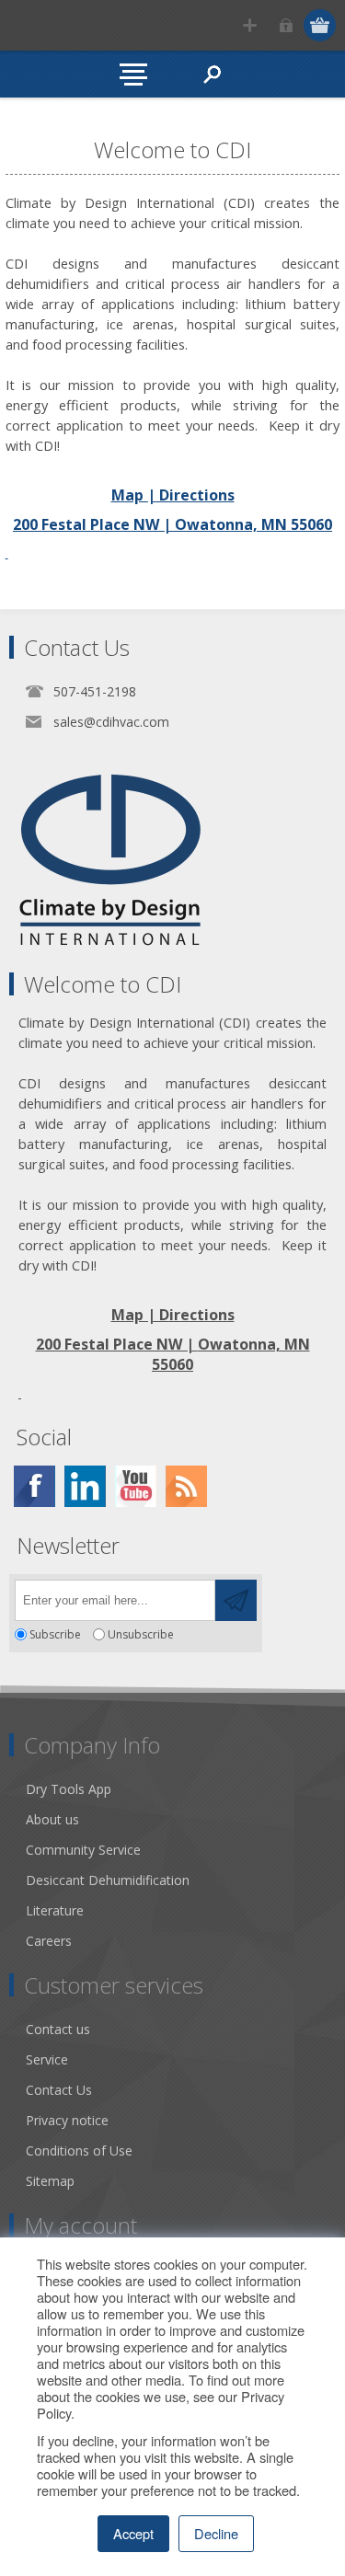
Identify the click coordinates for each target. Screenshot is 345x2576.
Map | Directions (173, 495)
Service (47, 2059)
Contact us (58, 2029)
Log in (286, 25)
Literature (55, 1910)
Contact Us (59, 2090)
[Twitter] (85, 1486)
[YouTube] (136, 1486)
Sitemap (50, 2181)
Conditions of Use (79, 2150)
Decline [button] (216, 2533)
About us (52, 1819)
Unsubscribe (141, 1634)
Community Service (83, 1850)
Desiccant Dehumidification (108, 1880)
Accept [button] (133, 2533)
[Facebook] (34, 1486)
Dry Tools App (69, 1789)
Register (250, 25)
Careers (49, 1941)
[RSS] (186, 1486)
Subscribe (55, 1634)
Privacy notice (67, 2120)
